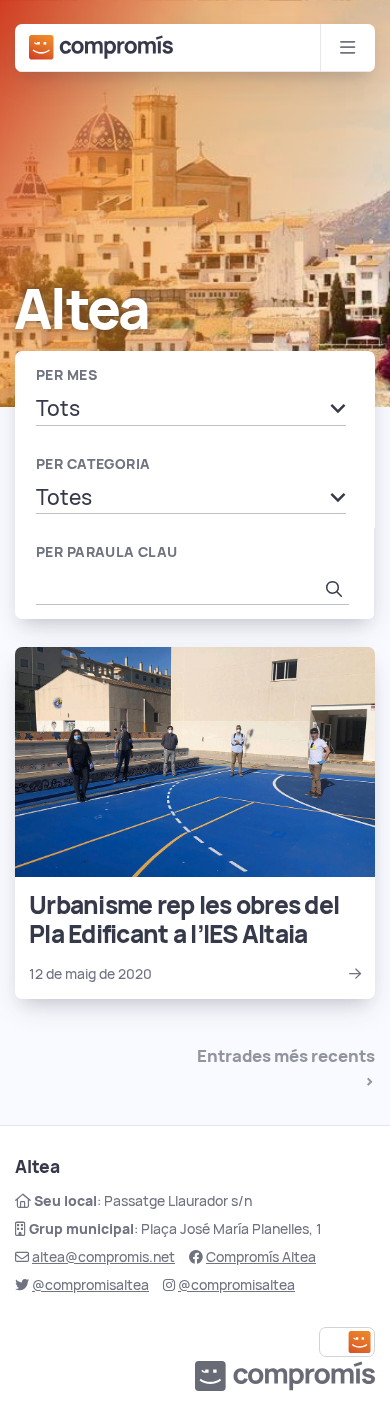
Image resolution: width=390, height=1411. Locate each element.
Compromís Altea (261, 1257)
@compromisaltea (90, 1285)
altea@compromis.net (103, 1257)
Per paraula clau (107, 552)
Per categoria (93, 464)
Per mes (66, 375)
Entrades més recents (286, 1056)
